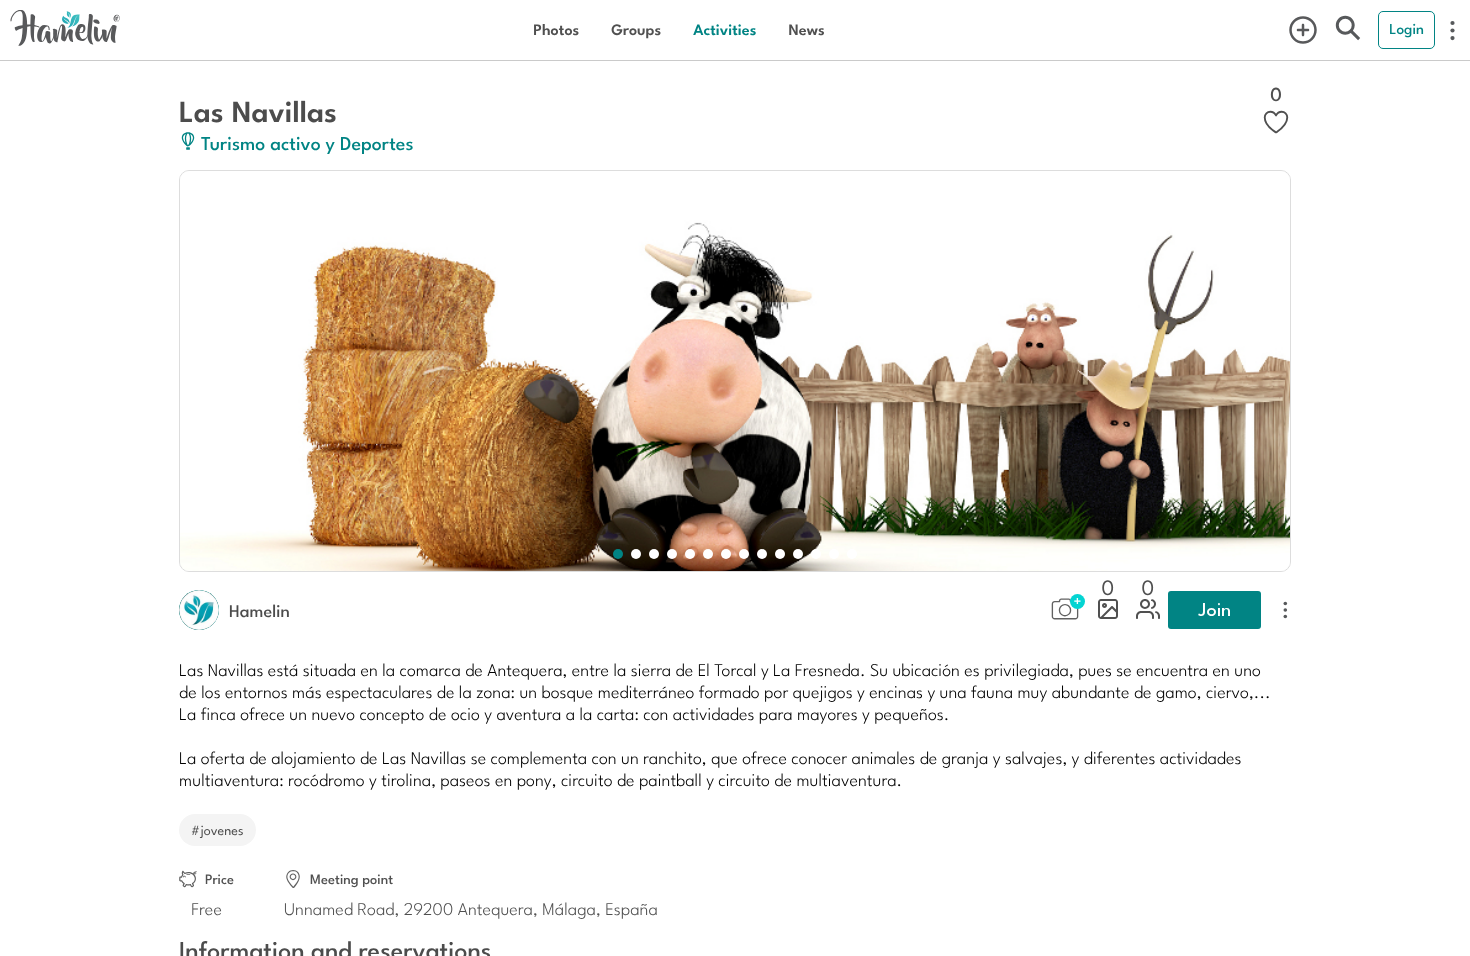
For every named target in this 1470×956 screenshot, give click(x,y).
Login (1406, 29)
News (806, 29)
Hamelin (259, 610)
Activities (724, 29)
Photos (556, 29)
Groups (636, 29)
